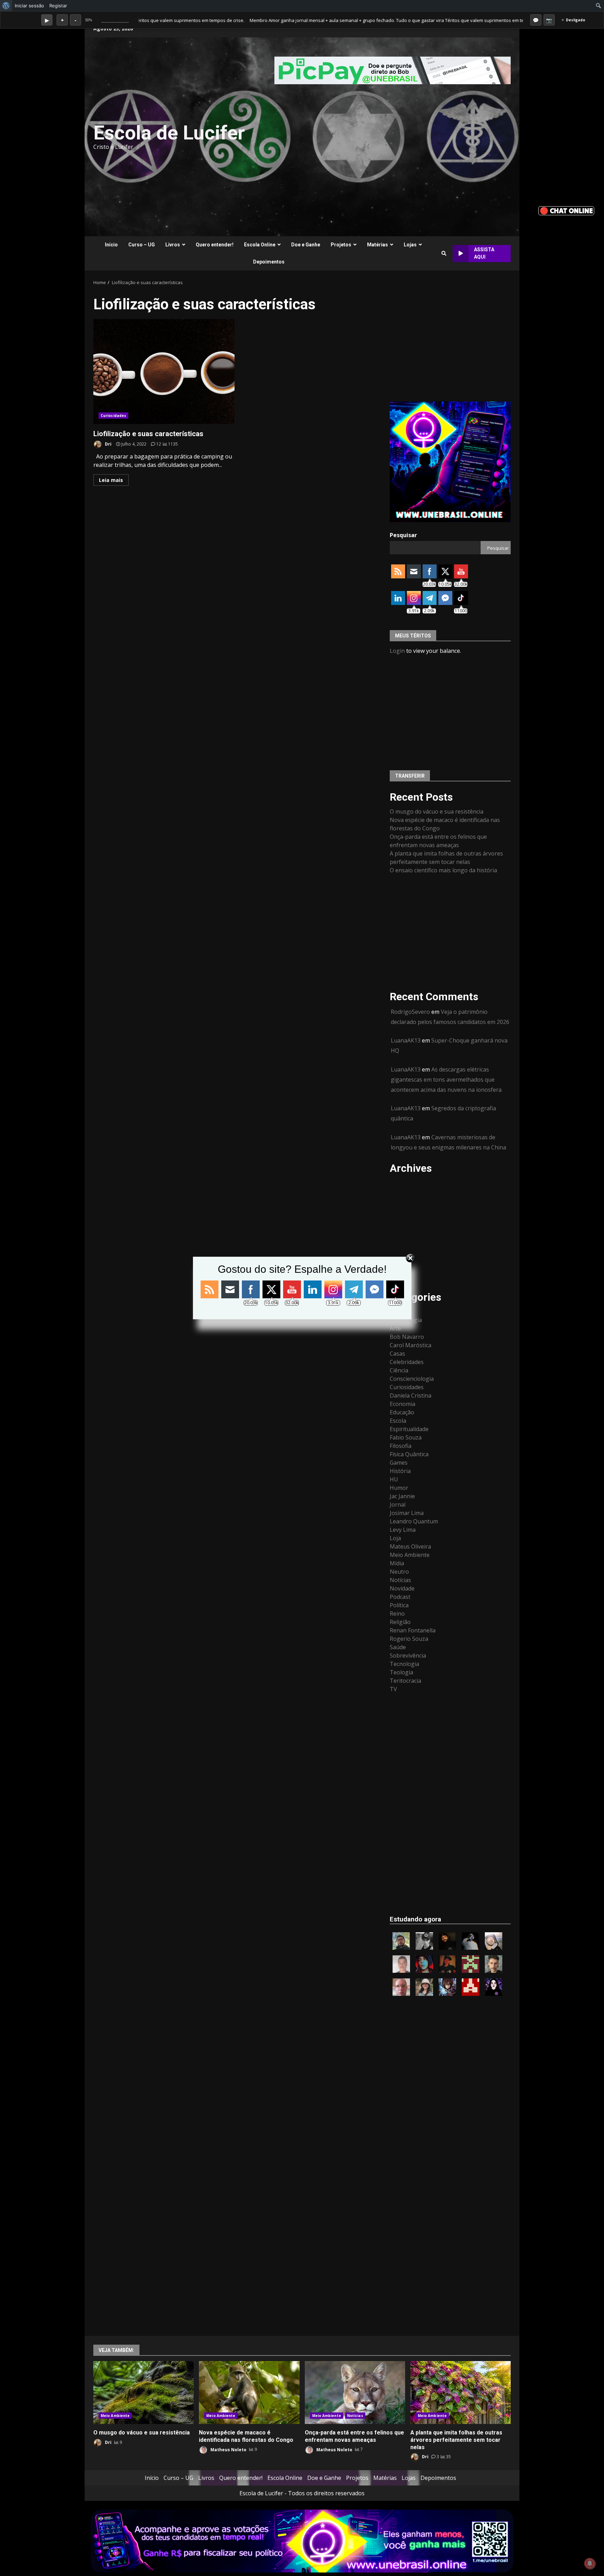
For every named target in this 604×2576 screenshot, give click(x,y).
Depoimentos (269, 262)
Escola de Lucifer (169, 133)
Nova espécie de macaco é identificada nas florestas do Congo (249, 2393)
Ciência (399, 1370)
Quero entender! (215, 245)
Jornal (398, 1505)
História (400, 1471)
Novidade (402, 1588)
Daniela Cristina (411, 1395)
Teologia (401, 1672)
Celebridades (407, 1362)
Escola (398, 1421)
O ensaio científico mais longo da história (443, 870)
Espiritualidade (409, 1429)
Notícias (400, 1580)
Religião (400, 1622)
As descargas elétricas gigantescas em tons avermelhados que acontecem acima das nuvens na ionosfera (446, 1080)
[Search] (444, 253)
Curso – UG (142, 245)
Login (397, 651)
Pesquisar (403, 535)
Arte (395, 1328)
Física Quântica (409, 1454)
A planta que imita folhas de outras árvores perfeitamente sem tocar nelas (461, 2393)
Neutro (399, 1572)
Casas (397, 1354)
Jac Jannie (402, 1496)
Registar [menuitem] (58, 6)
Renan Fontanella (413, 1630)
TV (393, 1689)
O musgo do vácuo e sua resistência (437, 811)
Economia (402, 1404)
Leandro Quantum (414, 1521)
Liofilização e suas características (164, 371)
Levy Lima (403, 1530)
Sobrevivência (408, 1655)
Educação (402, 1412)
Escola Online (260, 245)
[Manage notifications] (590, 2563)
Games (399, 1463)
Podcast (400, 1597)
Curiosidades (113, 416)
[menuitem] (6, 6)
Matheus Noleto (228, 2449)
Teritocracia (405, 1681)
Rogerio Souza (409, 1639)
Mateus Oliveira (410, 1546)
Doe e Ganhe (306, 245)
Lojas (410, 245)
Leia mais (111, 480)
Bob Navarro (407, 1337)
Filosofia (401, 1446)
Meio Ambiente (410, 1555)
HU (394, 1479)
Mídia (397, 1563)
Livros (173, 245)
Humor (399, 1488)
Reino (397, 1614)
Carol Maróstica (411, 1345)
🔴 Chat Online (566, 211)
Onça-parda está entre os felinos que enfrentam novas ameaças (355, 2393)
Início (111, 245)
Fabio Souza (406, 1437)
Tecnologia (404, 1664)
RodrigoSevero (410, 1012)
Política (399, 1605)
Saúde (398, 1647)
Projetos (341, 245)
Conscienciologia (412, 1379)
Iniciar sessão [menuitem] (29, 6)
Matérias (377, 245)
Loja (395, 1538)
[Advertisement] (387, 137)
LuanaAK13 (406, 1040)
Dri (108, 444)
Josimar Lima (407, 1513)
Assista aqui (484, 253)
